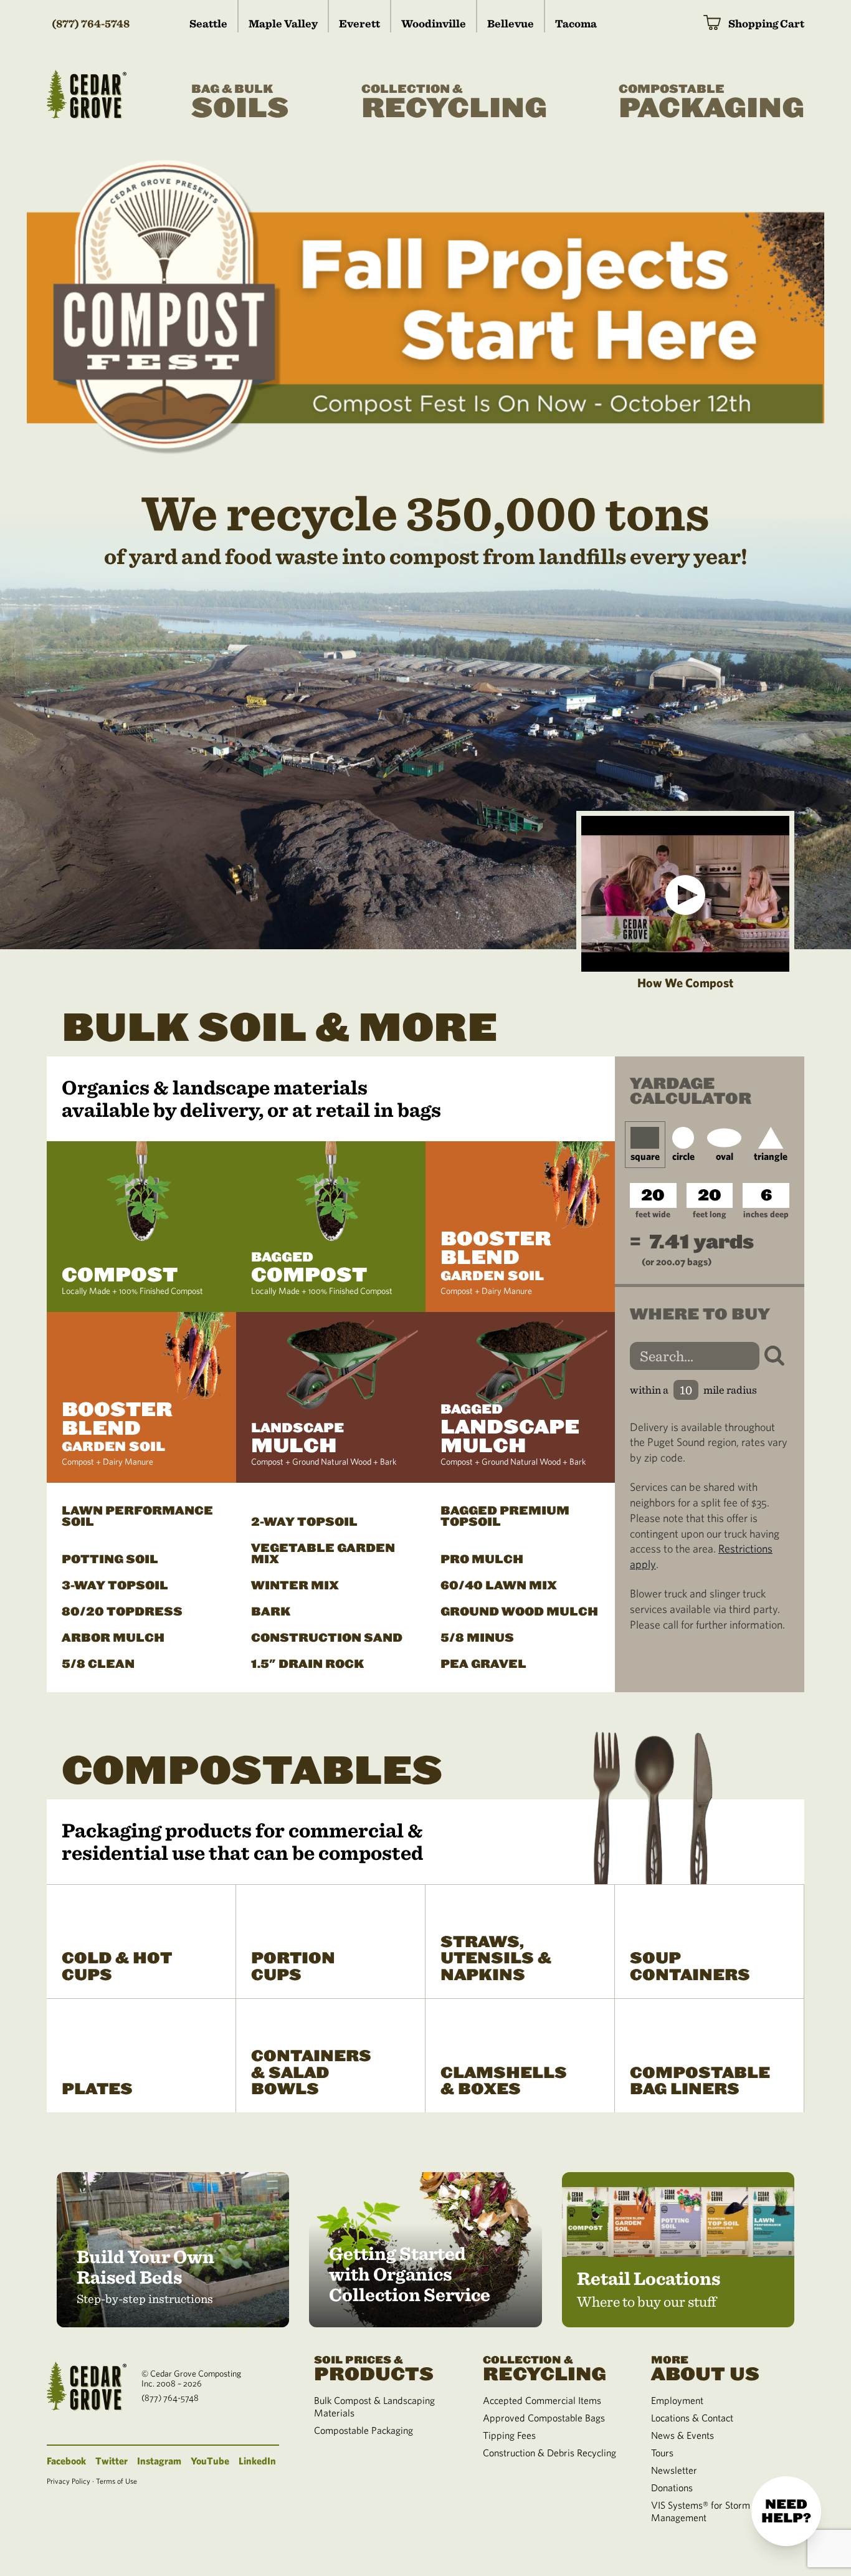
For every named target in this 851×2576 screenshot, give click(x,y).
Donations (672, 2487)
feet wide (653, 1214)
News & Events (682, 2435)
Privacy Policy (69, 2481)
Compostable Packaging (364, 2430)
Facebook (66, 2461)
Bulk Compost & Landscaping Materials (374, 2406)
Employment (677, 2400)
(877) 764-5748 (91, 23)
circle (683, 1156)
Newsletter (674, 2470)
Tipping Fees (509, 2435)
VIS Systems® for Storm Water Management (715, 2511)
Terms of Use (116, 2481)
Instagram (159, 2461)
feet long (709, 1214)
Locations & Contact (692, 2418)
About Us (705, 2368)
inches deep (766, 1214)
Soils (240, 103)
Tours (662, 2453)
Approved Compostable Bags (544, 2418)
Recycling (454, 103)
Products (374, 2368)
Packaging (711, 103)
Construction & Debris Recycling (549, 2453)
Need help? (786, 2511)
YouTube (210, 2461)
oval (725, 1156)
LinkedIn (257, 2461)
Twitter (112, 2461)
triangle (771, 1156)
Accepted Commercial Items (542, 2400)
